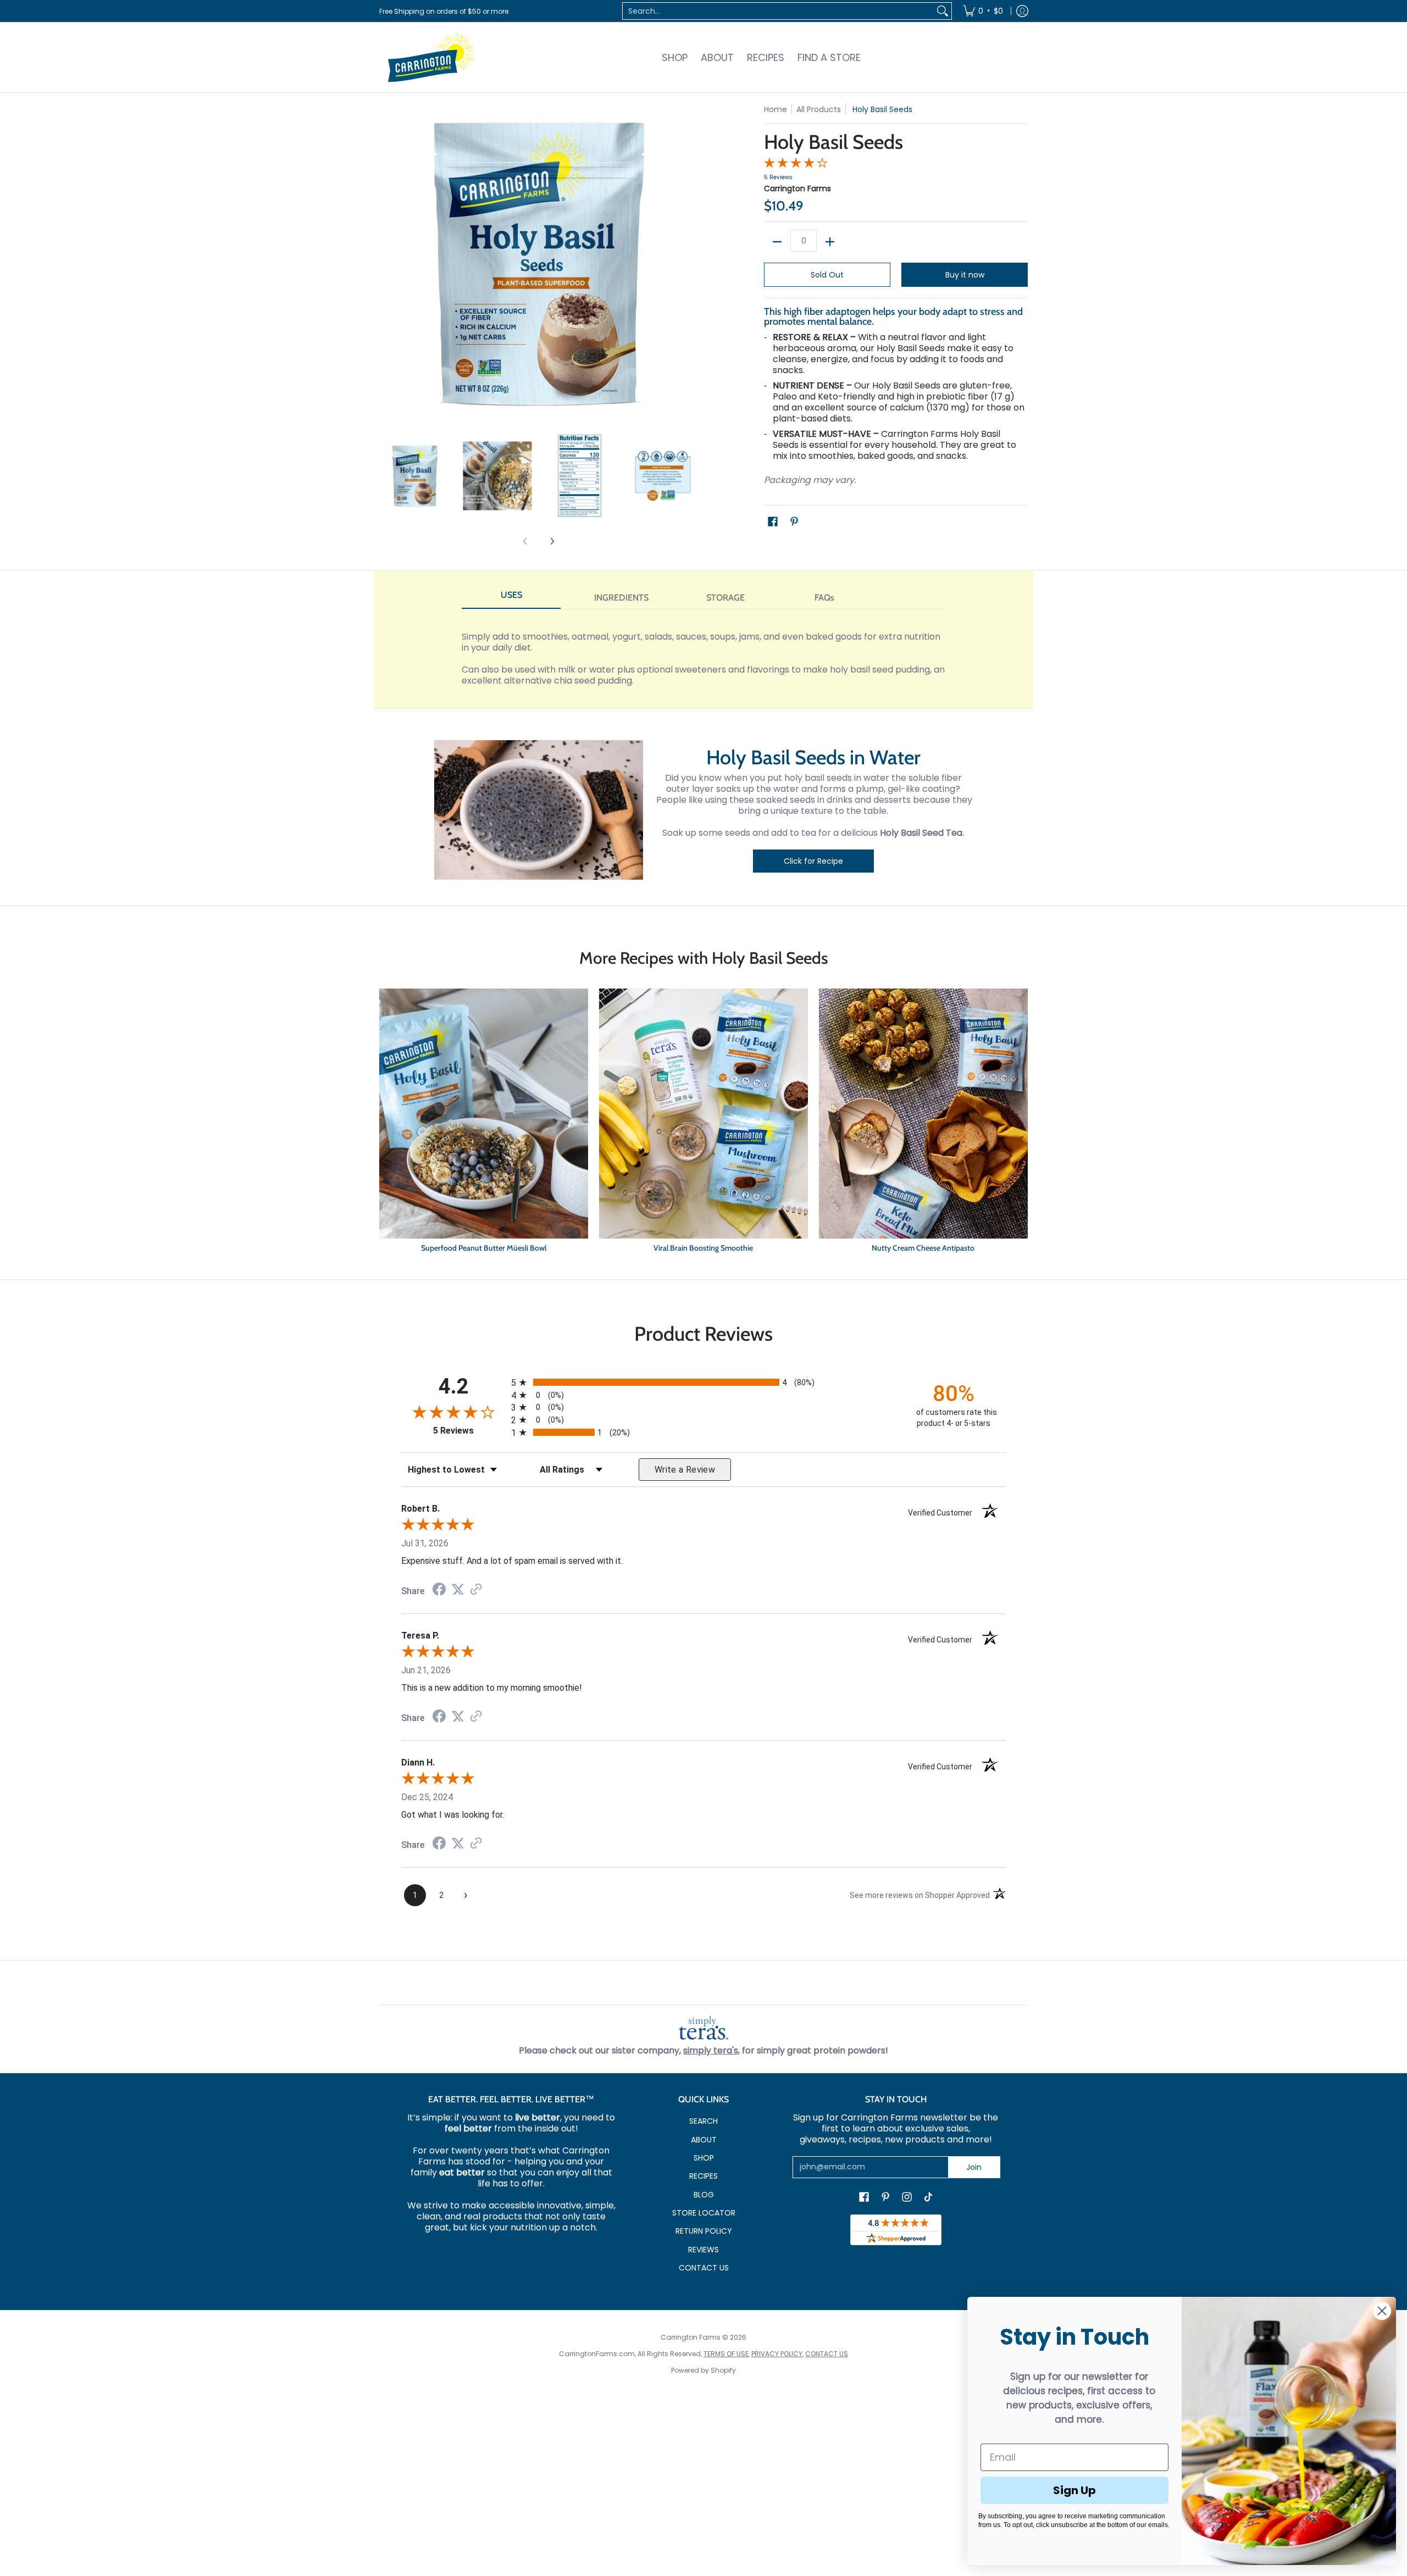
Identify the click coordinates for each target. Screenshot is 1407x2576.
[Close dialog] (1382, 2311)
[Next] (552, 542)
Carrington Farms (797, 188)
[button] (773, 522)
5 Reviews (778, 177)
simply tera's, (711, 2050)
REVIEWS (703, 2250)
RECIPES (703, 2176)
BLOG (704, 2195)
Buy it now (965, 275)
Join (974, 2167)
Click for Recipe (813, 861)
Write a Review (685, 1470)
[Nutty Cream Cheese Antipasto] (923, 1123)
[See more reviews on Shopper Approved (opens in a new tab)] (476, 1590)
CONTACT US (704, 2268)
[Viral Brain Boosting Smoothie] (703, 1123)
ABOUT (704, 2140)
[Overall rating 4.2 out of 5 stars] (796, 165)
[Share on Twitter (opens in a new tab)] (458, 1589)
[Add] (830, 242)
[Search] (943, 11)
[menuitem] (983, 11)
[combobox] (778, 11)
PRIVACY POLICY (777, 2354)
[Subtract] (777, 242)
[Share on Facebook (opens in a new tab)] (439, 1590)
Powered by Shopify (703, 2370)
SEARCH (703, 2121)
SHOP (704, 2158)
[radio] (703, 1382)
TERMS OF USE (726, 2354)
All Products (819, 109)
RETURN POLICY (704, 2231)
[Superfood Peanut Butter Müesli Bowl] (484, 1123)
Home (775, 109)
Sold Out (827, 275)
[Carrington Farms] (431, 57)
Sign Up (1074, 2490)
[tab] (511, 598)
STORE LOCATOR (704, 2213)
